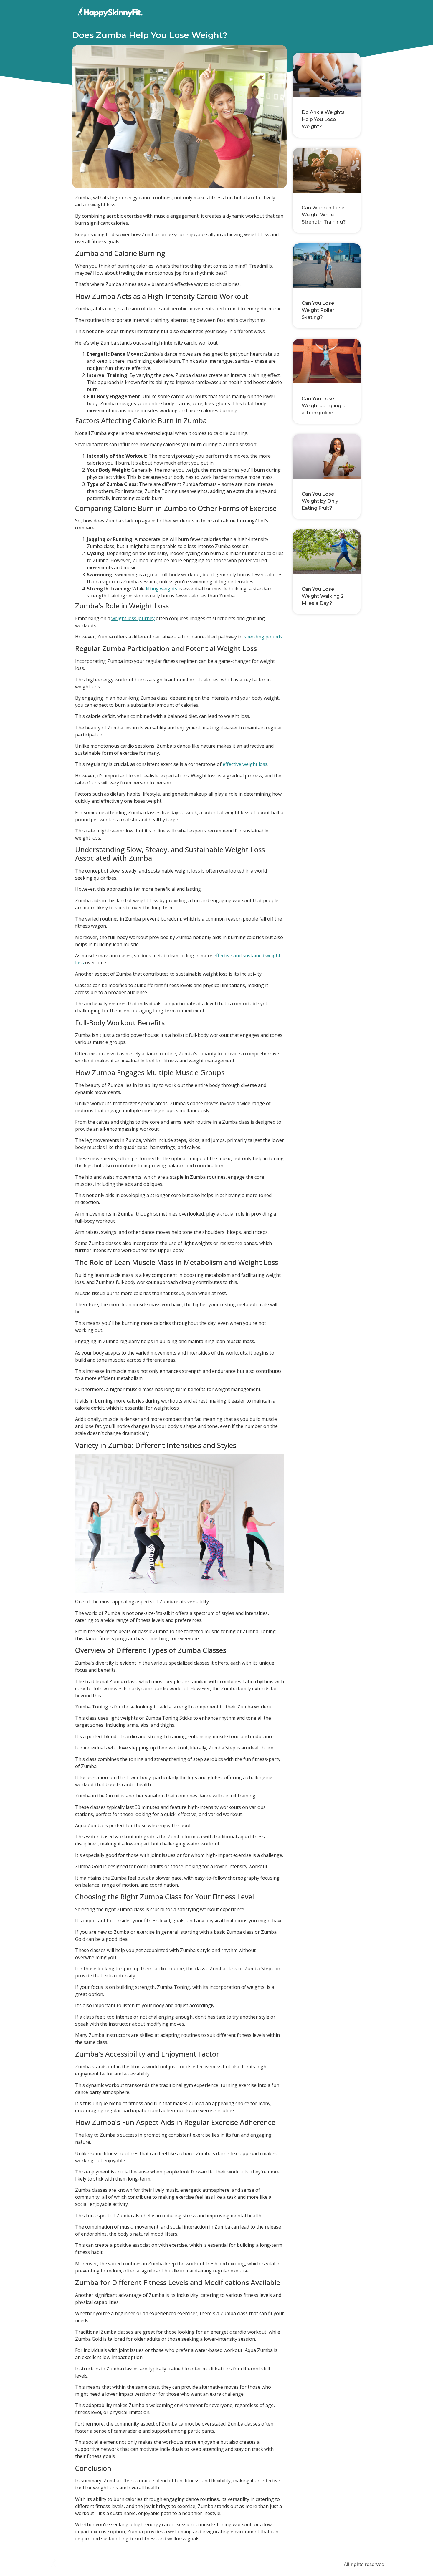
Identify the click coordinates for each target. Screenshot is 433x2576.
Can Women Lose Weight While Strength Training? (324, 215)
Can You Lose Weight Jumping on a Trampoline (325, 406)
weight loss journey (133, 618)
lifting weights (162, 589)
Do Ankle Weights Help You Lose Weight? (323, 119)
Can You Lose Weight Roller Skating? (318, 310)
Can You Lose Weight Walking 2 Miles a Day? (323, 596)
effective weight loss (245, 764)
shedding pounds (263, 637)
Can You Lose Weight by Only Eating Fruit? (320, 501)
